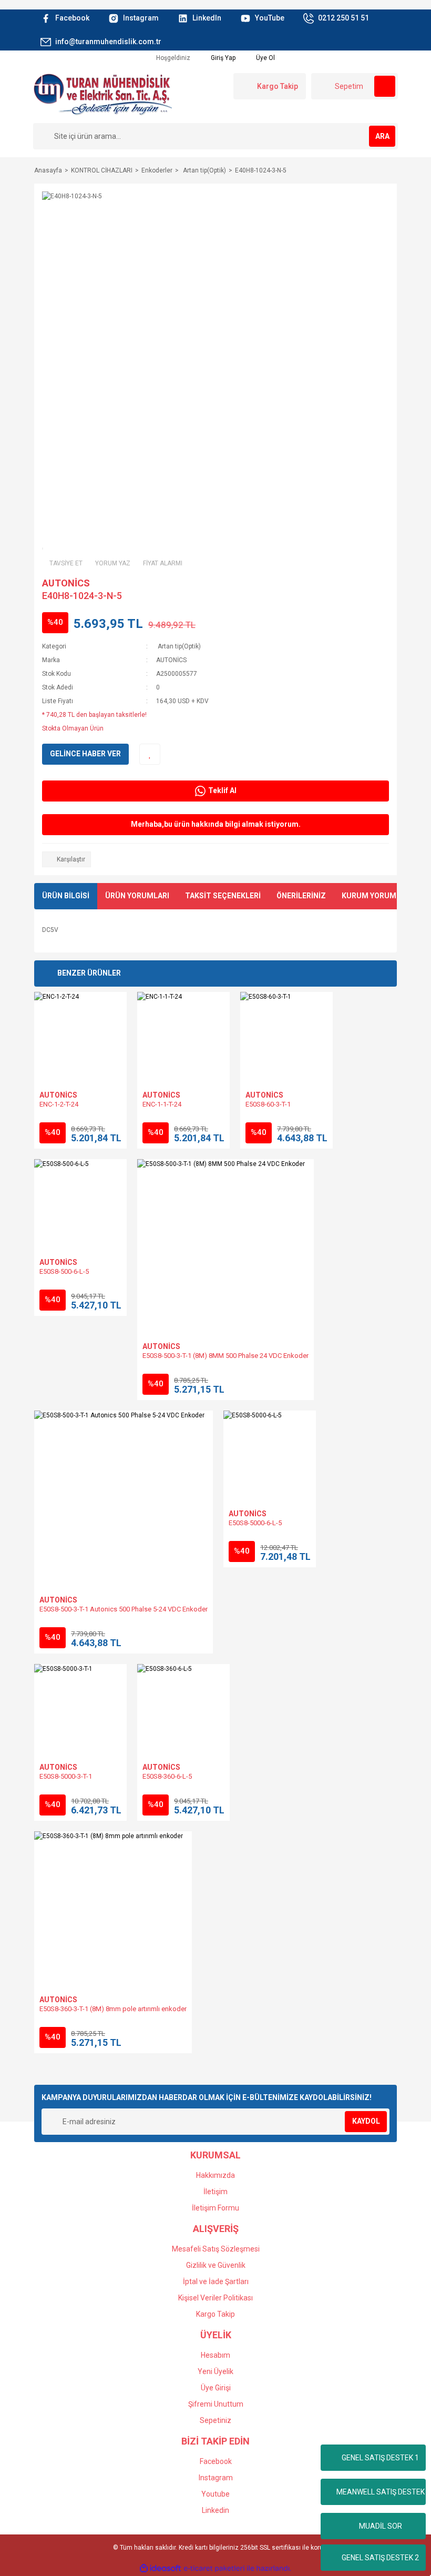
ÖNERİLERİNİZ (301, 896)
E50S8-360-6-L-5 (167, 1776)
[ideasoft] (160, 2568)
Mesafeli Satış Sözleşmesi (216, 2249)
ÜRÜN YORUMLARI (137, 896)
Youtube (215, 2494)
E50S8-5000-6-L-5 (255, 1523)
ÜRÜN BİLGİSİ (66, 896)
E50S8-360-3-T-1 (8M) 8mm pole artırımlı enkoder (113, 2009)
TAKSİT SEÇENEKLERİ (223, 896)
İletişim (215, 2192)
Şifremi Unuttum (216, 2404)
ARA (382, 136)
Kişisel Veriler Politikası (215, 2298)
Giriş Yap (222, 58)
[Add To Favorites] (150, 754)
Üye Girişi (216, 2388)
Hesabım (215, 2355)
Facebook (216, 2461)
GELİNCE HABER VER (85, 754)
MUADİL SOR (381, 2526)
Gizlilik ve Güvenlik (216, 2265)
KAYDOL (366, 2121)
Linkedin (215, 2510)
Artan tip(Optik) (178, 646)
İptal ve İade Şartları (216, 2281)
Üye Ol (265, 58)
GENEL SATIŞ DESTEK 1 (380, 2458)
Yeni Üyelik (215, 2371)
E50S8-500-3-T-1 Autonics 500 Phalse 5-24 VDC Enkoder (124, 1609)
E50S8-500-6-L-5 (64, 1271)
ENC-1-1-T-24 (162, 1104)
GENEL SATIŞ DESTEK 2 (380, 2558)
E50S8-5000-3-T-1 (66, 1776)
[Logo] (102, 94)
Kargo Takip (215, 2314)
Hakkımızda (215, 2175)
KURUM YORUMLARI (377, 896)
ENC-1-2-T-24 (59, 1104)
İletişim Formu (215, 2208)
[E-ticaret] (214, 2568)
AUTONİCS (66, 583)
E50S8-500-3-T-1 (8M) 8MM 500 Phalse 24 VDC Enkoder (225, 1356)
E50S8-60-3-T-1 (268, 1104)
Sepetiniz (215, 2420)
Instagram (216, 2478)
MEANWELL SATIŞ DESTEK (381, 2492)
